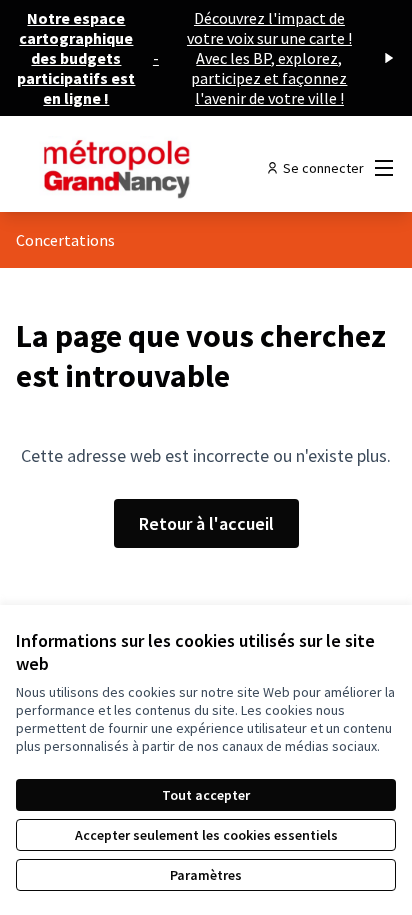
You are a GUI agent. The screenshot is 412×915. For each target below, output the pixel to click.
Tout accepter (206, 795)
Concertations (65, 240)
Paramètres (206, 875)
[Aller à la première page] (156, 168)
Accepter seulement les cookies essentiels (206, 835)
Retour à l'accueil (206, 523)
